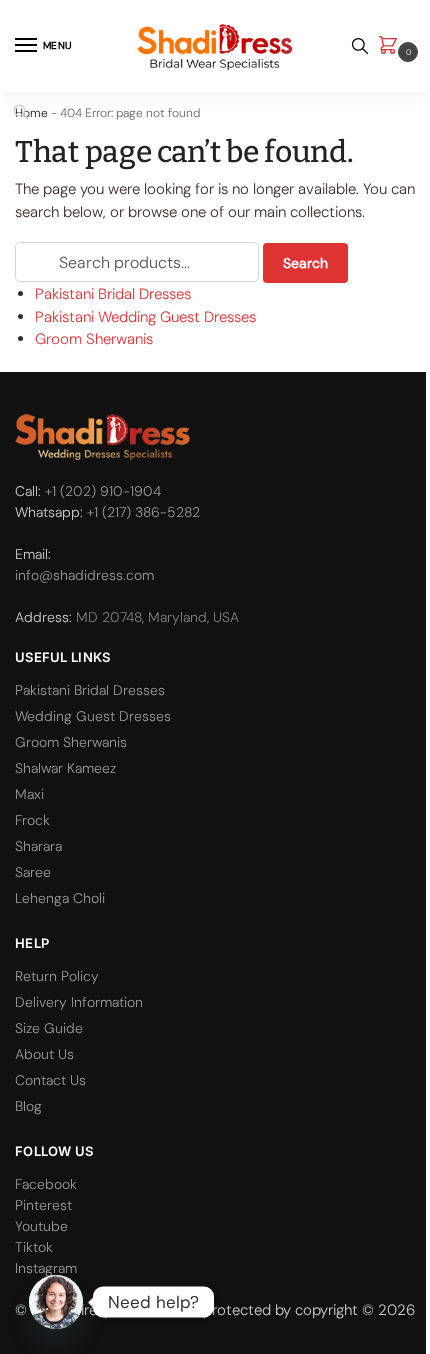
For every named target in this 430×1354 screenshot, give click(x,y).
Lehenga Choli (60, 898)
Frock (32, 820)
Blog (28, 1106)
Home (31, 113)
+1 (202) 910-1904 (103, 491)
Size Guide (49, 1028)
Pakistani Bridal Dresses (113, 294)
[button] (392, 46)
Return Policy (57, 976)
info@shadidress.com (84, 575)
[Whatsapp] (56, 1302)
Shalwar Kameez (65, 768)
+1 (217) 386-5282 (143, 512)
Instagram (46, 1268)
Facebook (46, 1184)
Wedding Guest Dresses (93, 716)
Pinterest (43, 1205)
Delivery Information (79, 1002)
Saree (33, 872)
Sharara (38, 846)
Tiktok (34, 1247)
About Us (44, 1054)
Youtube (41, 1226)
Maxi (29, 794)
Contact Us (50, 1080)
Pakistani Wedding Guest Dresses (145, 317)
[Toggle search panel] (360, 46)
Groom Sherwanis (94, 339)
